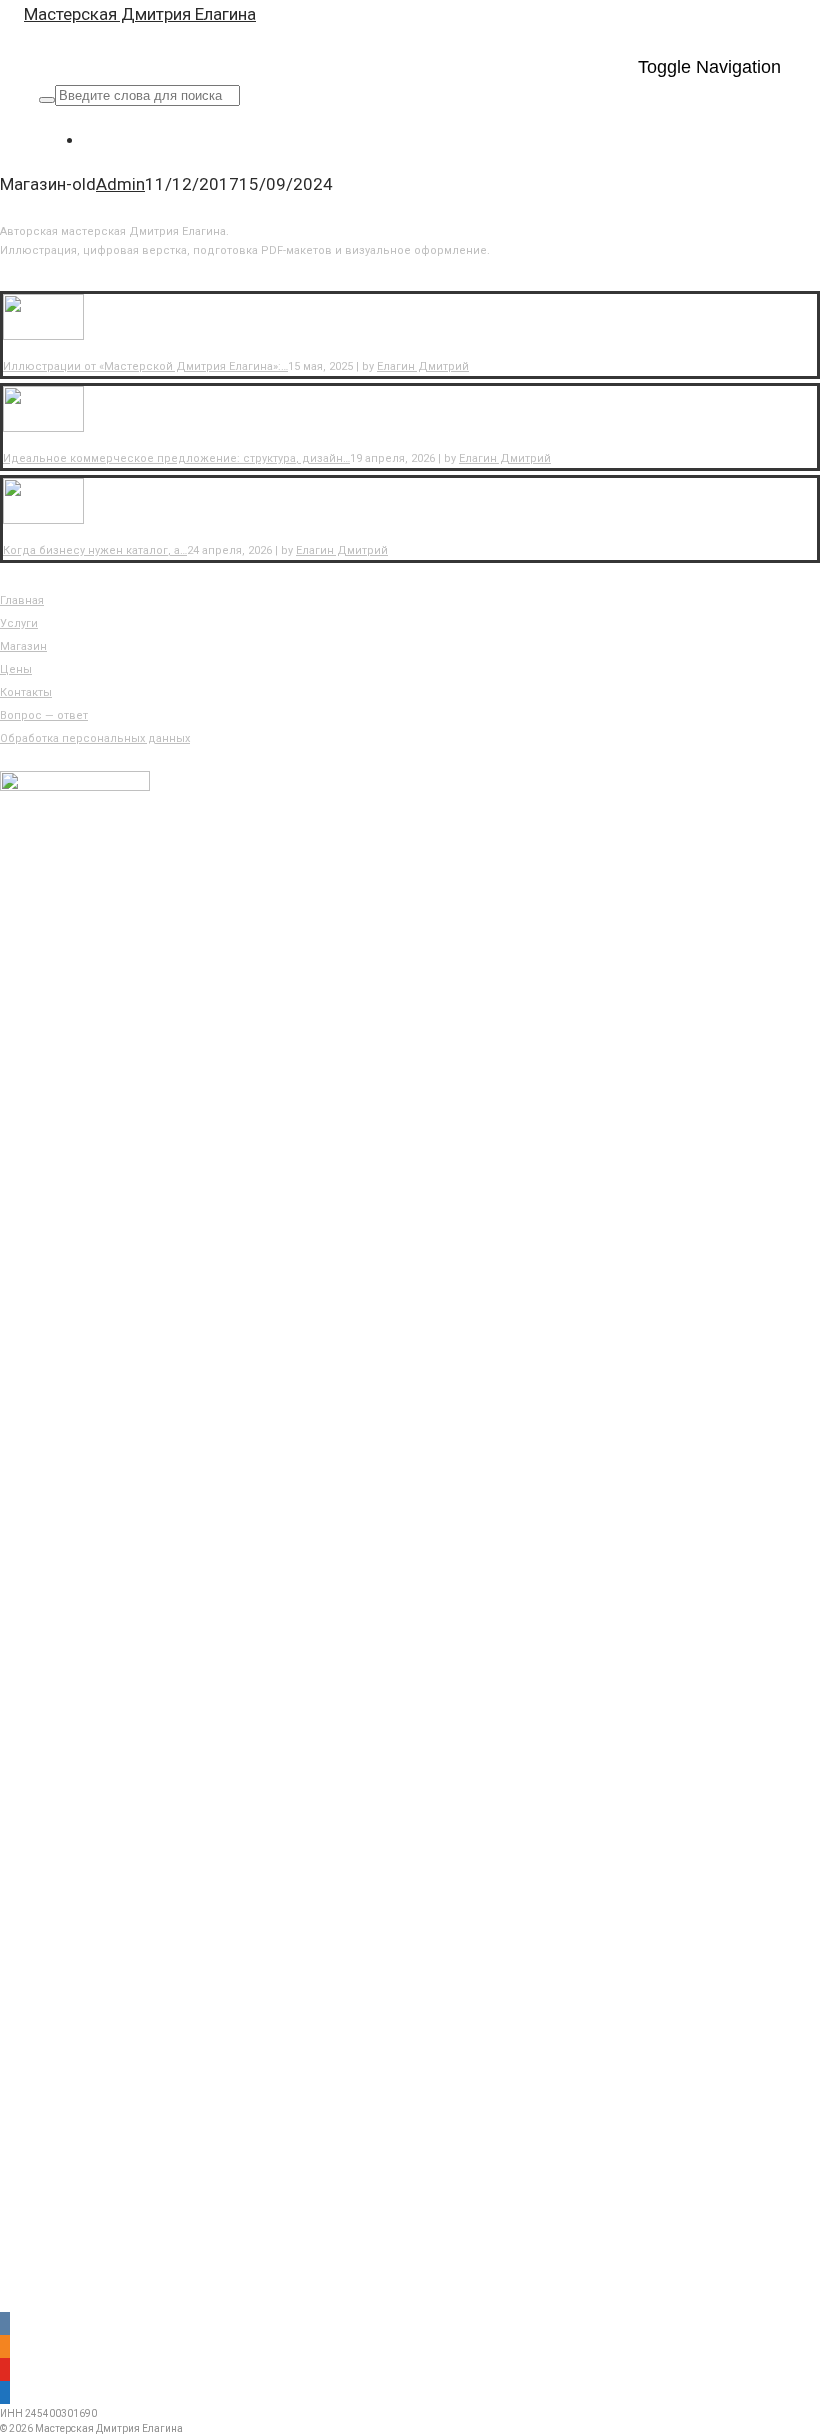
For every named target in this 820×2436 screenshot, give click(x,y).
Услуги (19, 623)
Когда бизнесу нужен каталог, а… (95, 550)
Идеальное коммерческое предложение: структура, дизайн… (176, 458)
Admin (120, 184)
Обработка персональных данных (95, 738)
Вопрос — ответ (44, 715)
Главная (22, 600)
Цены (16, 669)
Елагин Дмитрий (423, 366)
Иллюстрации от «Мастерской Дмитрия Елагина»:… (145, 366)
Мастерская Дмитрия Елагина (140, 14)
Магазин (23, 646)
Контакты (26, 692)
